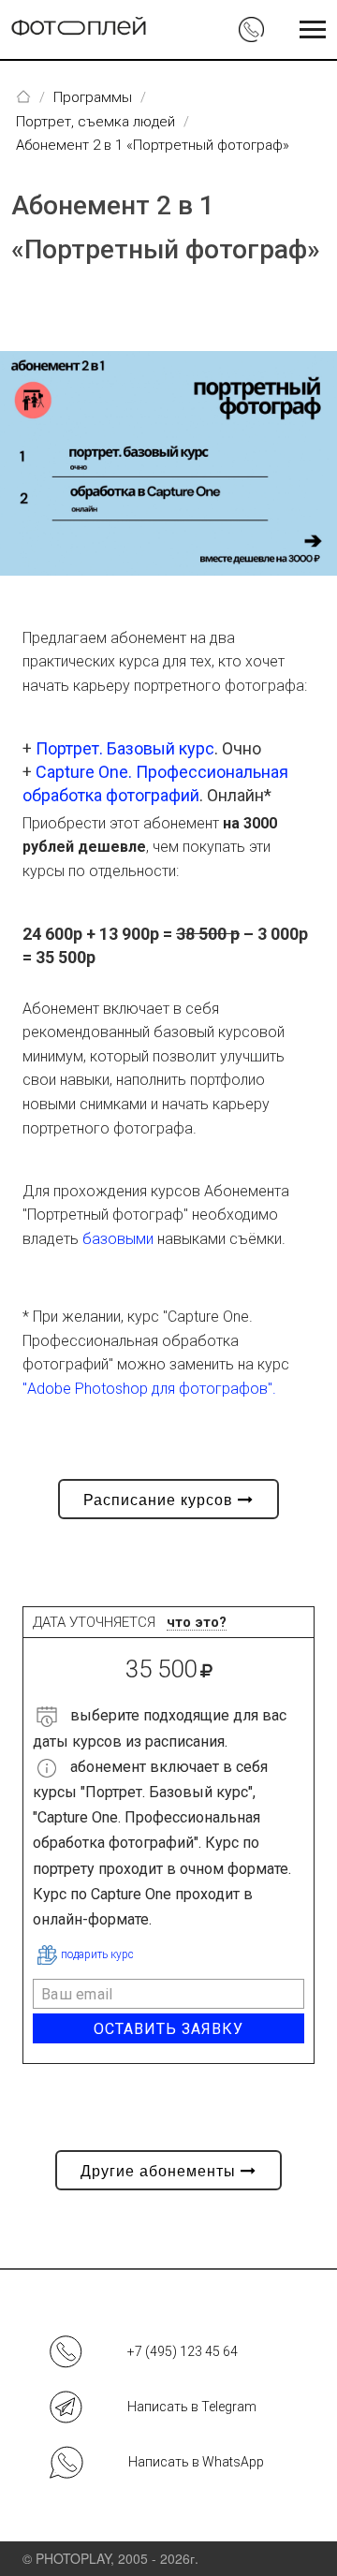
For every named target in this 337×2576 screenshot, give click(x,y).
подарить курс (97, 1954)
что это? (197, 1623)
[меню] (313, 30)
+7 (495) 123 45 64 (183, 2351)
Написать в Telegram (192, 2407)
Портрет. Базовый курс (125, 748)
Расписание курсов (161, 1499)
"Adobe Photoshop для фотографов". (149, 1389)
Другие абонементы (161, 2170)
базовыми (118, 1239)
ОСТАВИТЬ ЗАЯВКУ (168, 2029)
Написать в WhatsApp (196, 2462)
